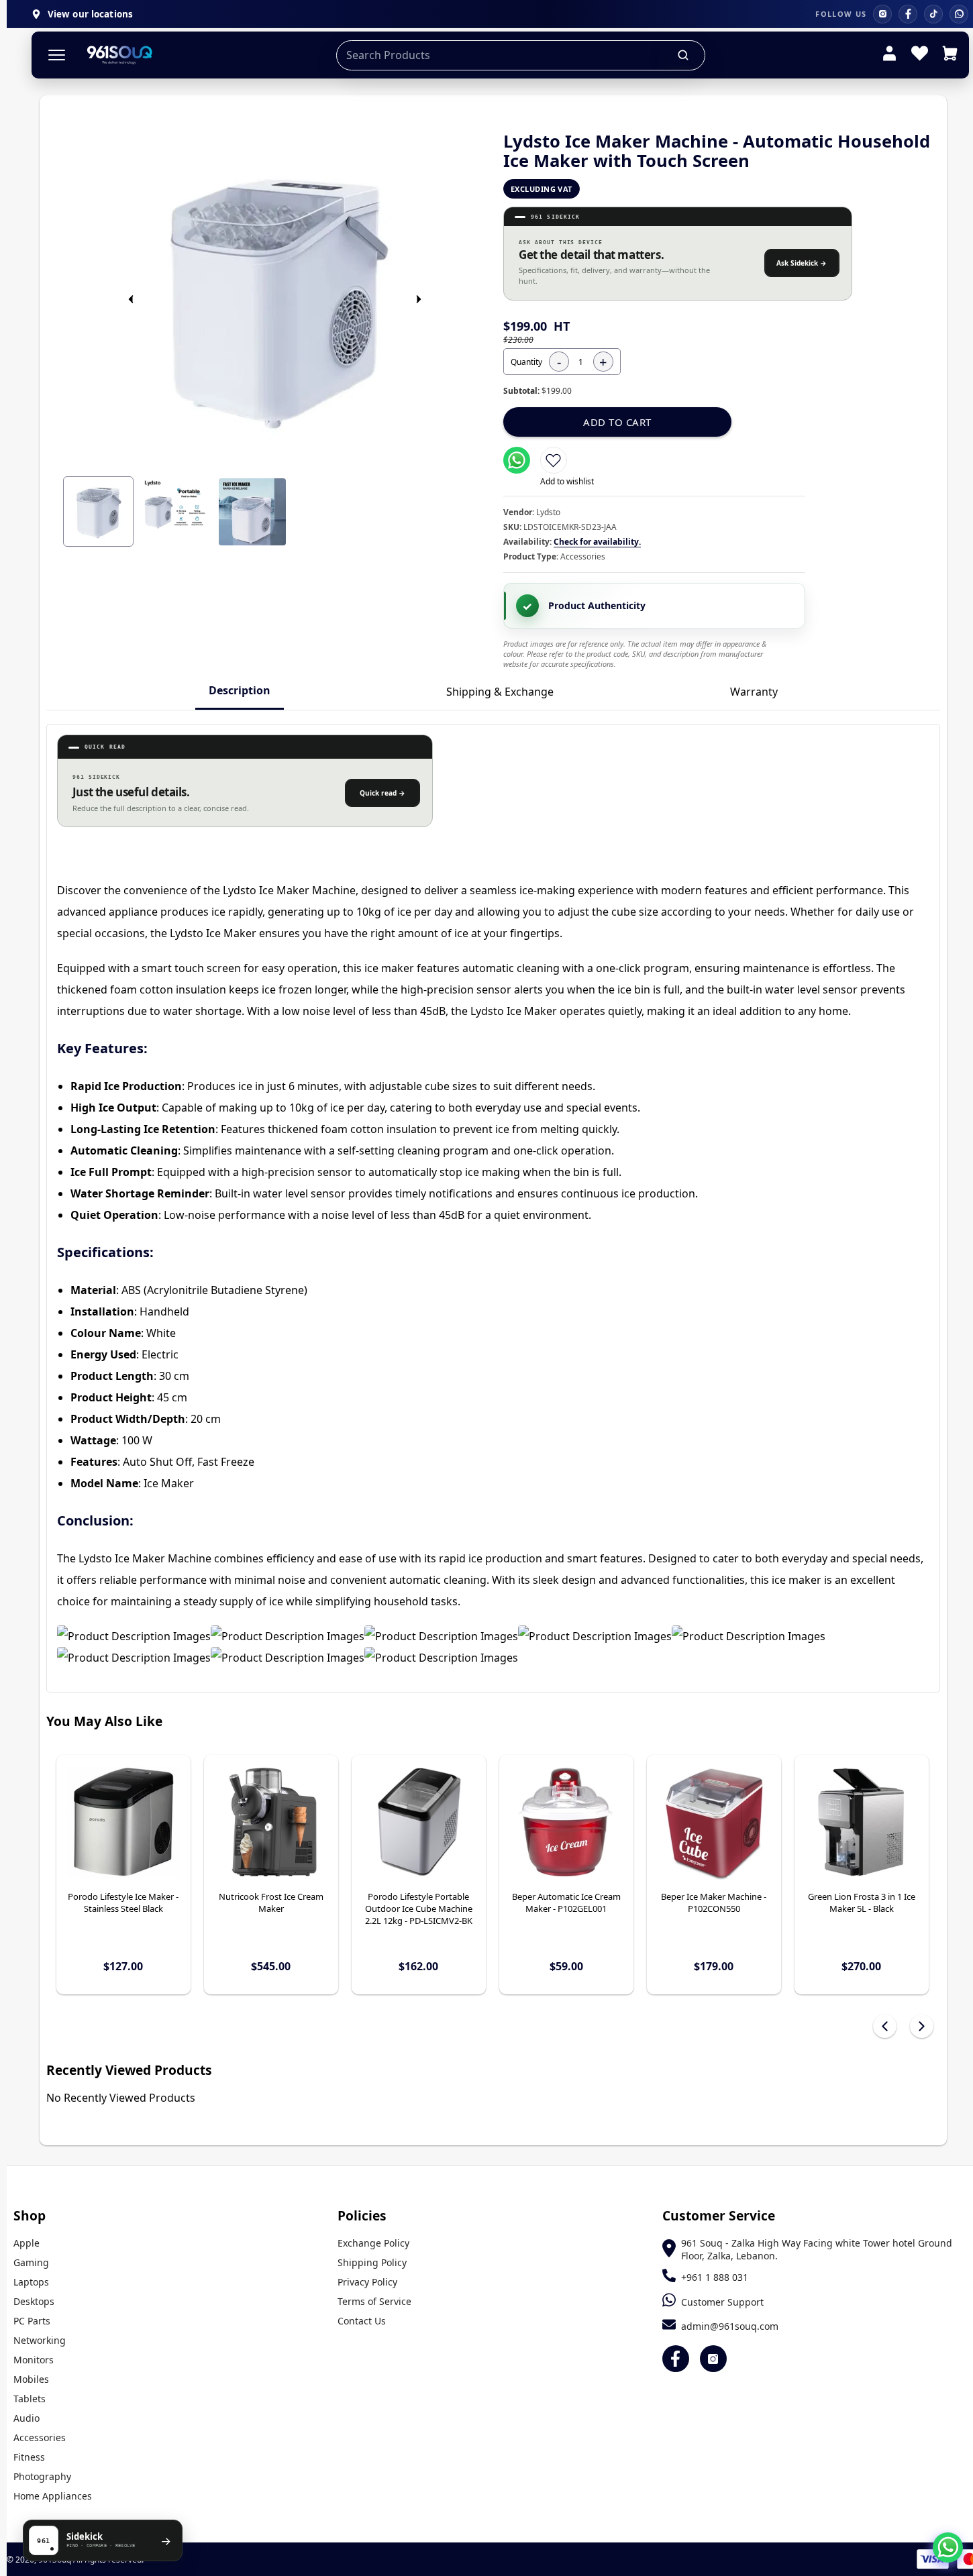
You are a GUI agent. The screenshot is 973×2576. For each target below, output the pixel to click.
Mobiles (31, 2379)
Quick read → (382, 793)
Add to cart (617, 422)
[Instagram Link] (713, 2359)
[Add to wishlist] (554, 460)
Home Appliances (53, 2496)
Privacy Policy (367, 2282)
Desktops (34, 2301)
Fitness (29, 2457)
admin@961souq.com (730, 2326)
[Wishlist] (920, 55)
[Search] (684, 55)
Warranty (754, 692)
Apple (27, 2243)
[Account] (889, 55)
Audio (27, 2418)
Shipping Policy (372, 2262)
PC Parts (32, 2321)
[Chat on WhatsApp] (948, 2547)
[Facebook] (908, 14)
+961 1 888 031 (715, 2277)
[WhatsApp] (959, 14)
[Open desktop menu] (57, 55)
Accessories (40, 2437)
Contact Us (362, 2321)
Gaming (31, 2262)
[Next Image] (419, 299)
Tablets (30, 2399)
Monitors (34, 2360)
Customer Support (722, 2302)
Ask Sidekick (802, 263)
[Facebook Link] (676, 2359)
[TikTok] (933, 14)
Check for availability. (597, 542)
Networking (40, 2340)
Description (240, 690)
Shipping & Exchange (500, 692)
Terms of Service (374, 2301)
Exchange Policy (373, 2243)
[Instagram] (882, 14)
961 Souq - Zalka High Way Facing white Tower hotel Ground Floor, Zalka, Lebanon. (817, 2249)
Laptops (31, 2282)
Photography (42, 2476)
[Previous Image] (131, 299)
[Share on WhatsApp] (517, 460)
